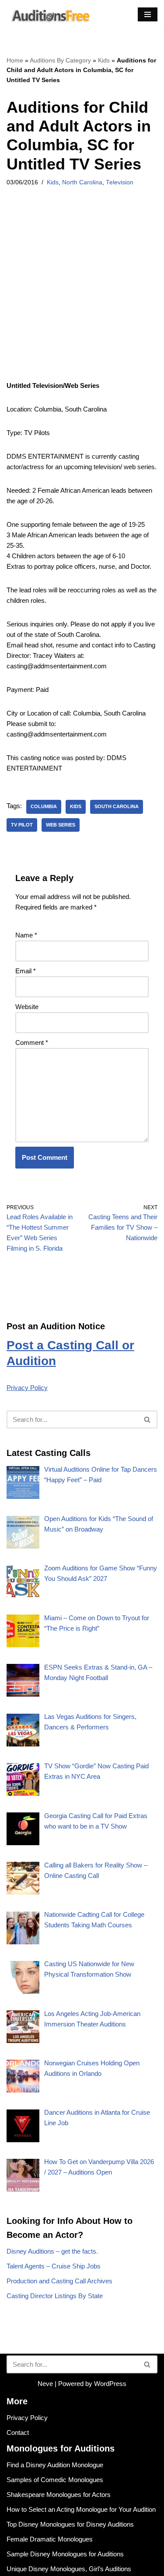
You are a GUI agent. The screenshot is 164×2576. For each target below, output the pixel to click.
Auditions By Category (60, 60)
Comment (32, 1043)
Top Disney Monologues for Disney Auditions (70, 2524)
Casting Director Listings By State (55, 2296)
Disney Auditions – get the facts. (52, 2251)
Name (26, 935)
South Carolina (117, 806)
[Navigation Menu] (148, 14)
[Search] (148, 1419)
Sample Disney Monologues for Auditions (65, 2554)
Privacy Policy (27, 1388)
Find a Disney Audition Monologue (55, 2465)
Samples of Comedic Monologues (55, 2480)
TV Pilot (22, 825)
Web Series (61, 825)
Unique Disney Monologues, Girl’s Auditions (69, 2569)
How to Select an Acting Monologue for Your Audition (81, 2509)
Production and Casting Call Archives (59, 2281)
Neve (45, 2384)
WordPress (110, 2384)
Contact (18, 2433)
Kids (104, 60)
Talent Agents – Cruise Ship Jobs (54, 2266)
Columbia (44, 806)
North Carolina (82, 182)
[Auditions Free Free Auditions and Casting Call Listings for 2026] (49, 15)
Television (120, 182)
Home (15, 60)
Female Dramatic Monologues (50, 2539)
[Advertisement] (82, 295)
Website (27, 1007)
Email (26, 971)
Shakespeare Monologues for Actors (59, 2495)
